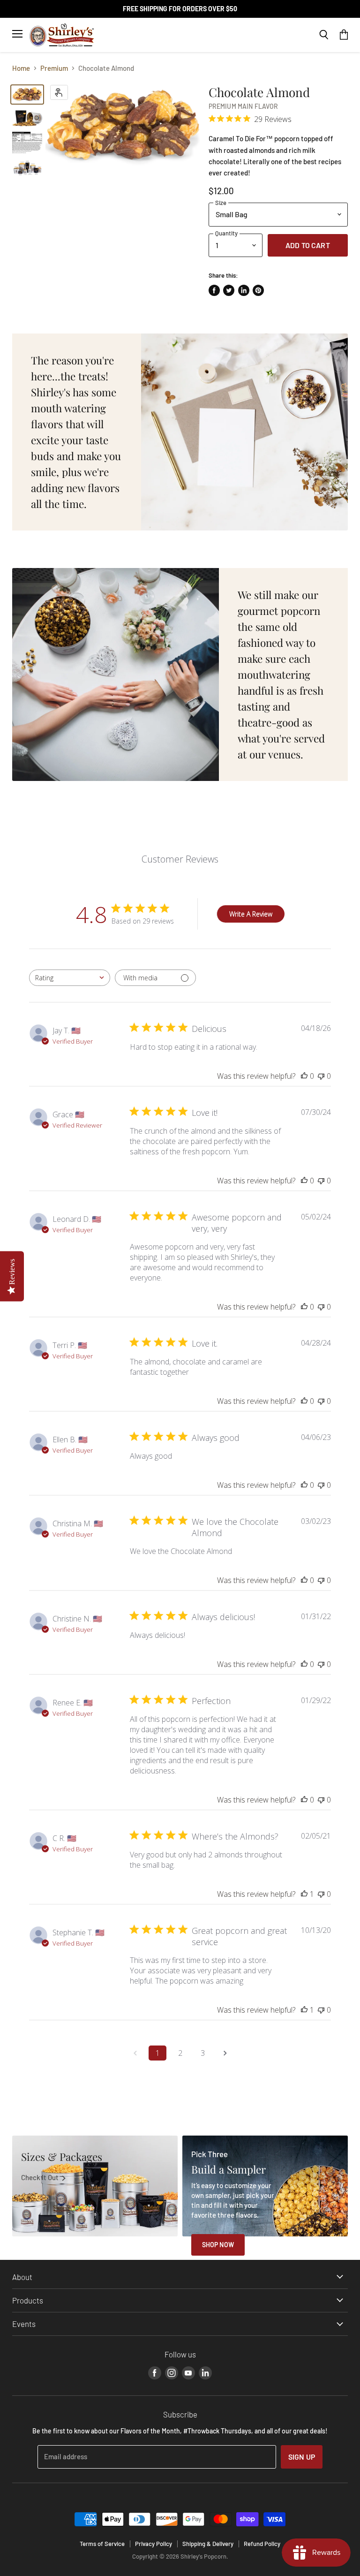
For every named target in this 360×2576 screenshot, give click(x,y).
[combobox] (70, 978)
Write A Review (251, 914)
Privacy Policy (154, 2544)
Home (21, 68)
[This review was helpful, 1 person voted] (304, 1894)
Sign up (302, 2457)
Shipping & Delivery (208, 2544)
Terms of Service (102, 2544)
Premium (54, 68)
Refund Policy (262, 2544)
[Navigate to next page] (225, 2053)
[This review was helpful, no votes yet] (304, 1076)
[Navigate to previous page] (135, 2053)
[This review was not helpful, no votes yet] (321, 1076)
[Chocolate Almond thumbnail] (27, 95)
